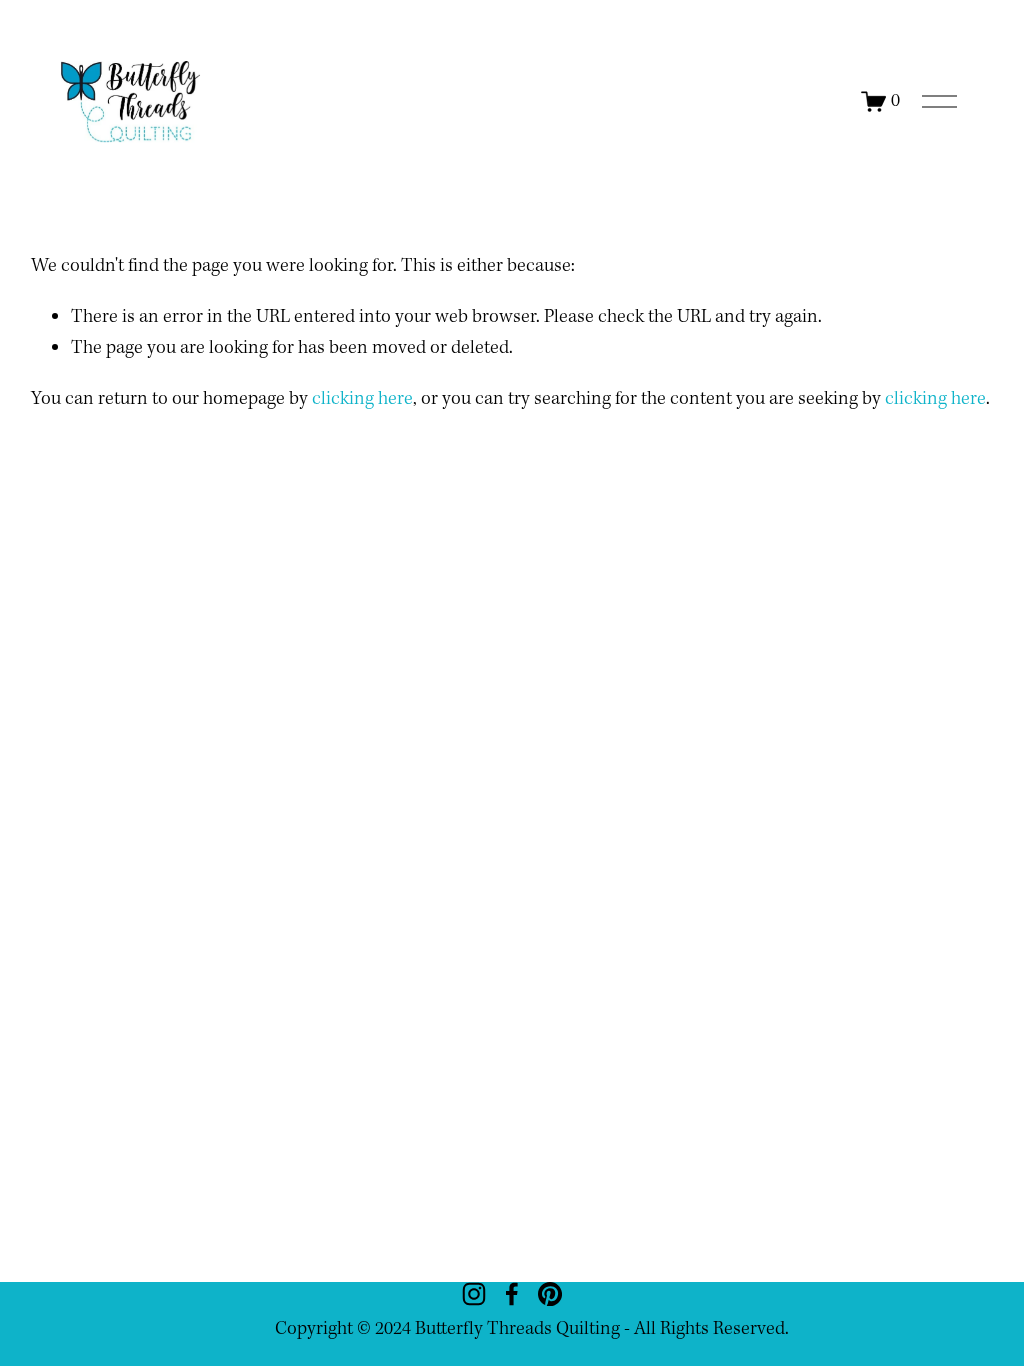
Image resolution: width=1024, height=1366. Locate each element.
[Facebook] (512, 1294)
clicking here (362, 399)
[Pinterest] (550, 1294)
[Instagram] (474, 1294)
